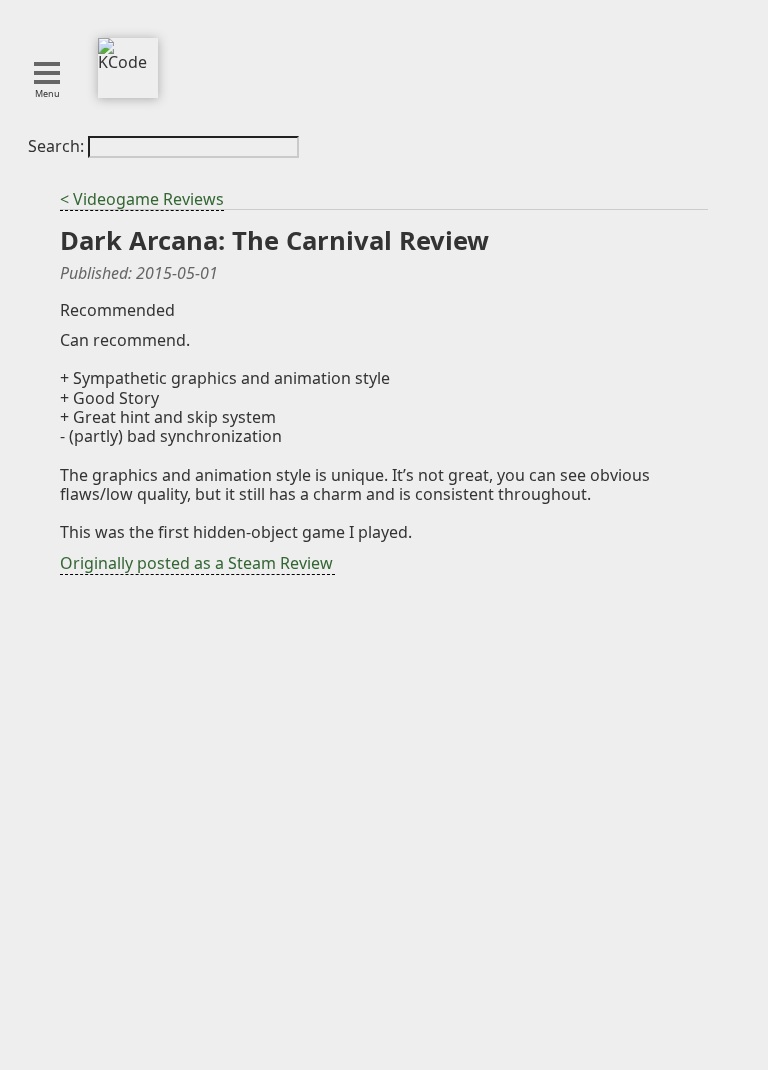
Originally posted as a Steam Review (196, 563)
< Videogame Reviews (142, 199)
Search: (58, 146)
